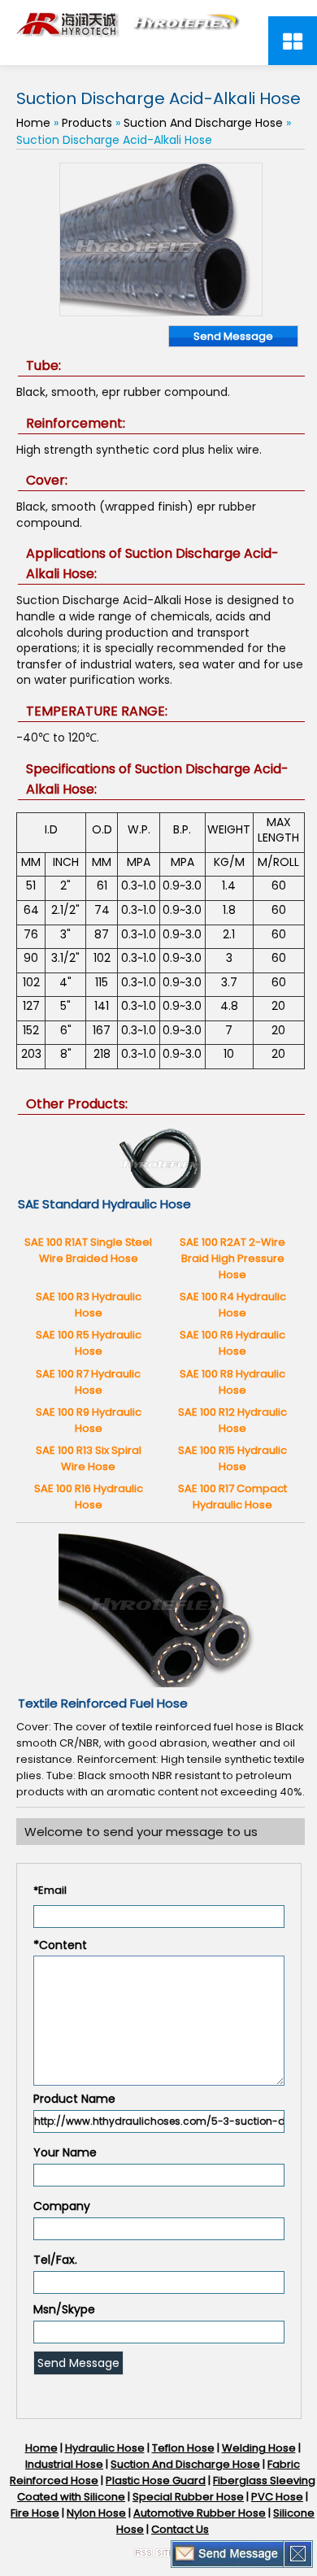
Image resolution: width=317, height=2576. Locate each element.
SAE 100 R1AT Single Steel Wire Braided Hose (88, 1250)
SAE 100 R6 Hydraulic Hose (232, 1343)
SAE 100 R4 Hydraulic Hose (233, 1305)
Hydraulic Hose (105, 2448)
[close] (298, 2553)
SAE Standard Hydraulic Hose (104, 1204)
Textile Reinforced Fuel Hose (103, 1703)
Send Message (233, 336)
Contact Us (180, 2529)
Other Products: (77, 1104)
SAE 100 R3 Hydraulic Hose (89, 1305)
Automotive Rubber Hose (200, 2513)
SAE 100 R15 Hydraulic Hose (232, 1458)
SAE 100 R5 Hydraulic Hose (89, 1343)
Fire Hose (35, 2513)
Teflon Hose (183, 2448)
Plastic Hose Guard (156, 2480)
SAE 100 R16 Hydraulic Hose (89, 1497)
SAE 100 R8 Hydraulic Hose (232, 1382)
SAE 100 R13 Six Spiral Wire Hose (89, 1458)
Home (33, 123)
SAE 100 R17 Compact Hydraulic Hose (232, 1497)
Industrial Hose (64, 2464)
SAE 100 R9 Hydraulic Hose (89, 1420)
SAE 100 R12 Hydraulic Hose (232, 1420)
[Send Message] (228, 2553)
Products (87, 123)
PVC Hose (277, 2497)
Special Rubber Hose (188, 2497)
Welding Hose (259, 2448)
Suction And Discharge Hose (203, 123)
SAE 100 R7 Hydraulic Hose (88, 1382)
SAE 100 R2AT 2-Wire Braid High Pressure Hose (232, 1258)
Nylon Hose (96, 2513)
